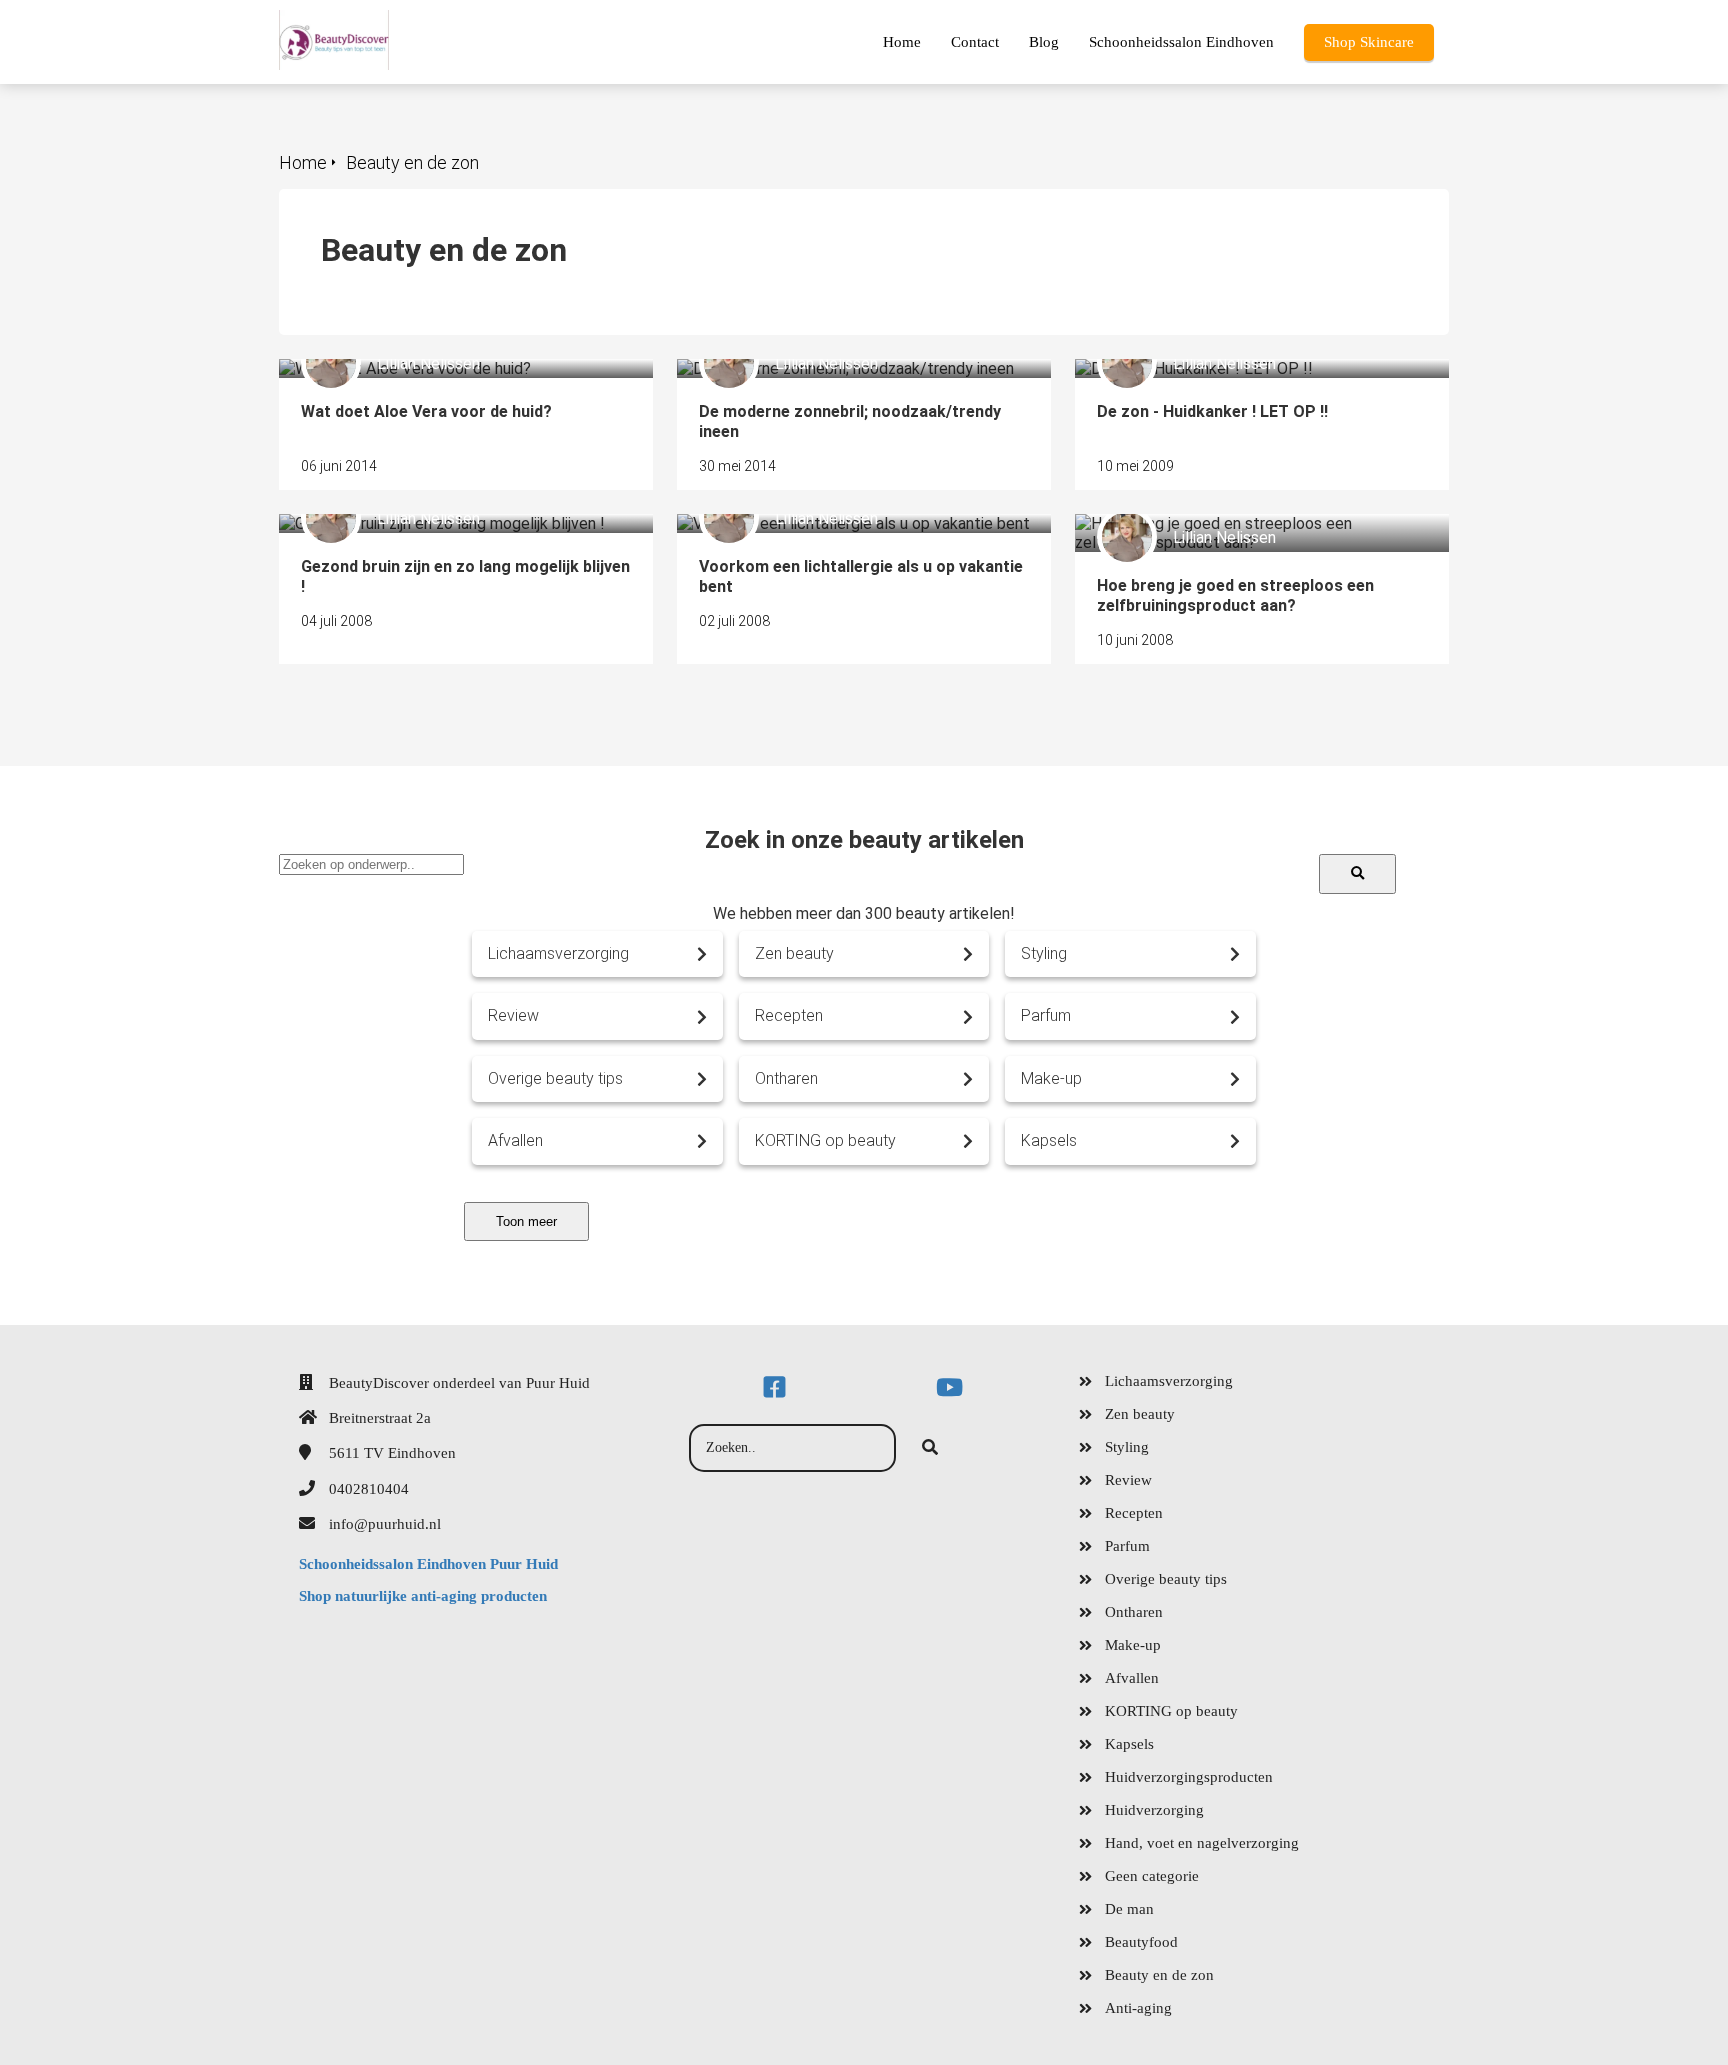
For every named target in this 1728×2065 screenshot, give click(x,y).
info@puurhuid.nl (385, 1524)
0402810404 (369, 1489)
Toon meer (526, 1221)
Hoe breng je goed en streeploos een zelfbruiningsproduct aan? (1205, 533)
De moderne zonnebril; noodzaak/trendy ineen (837, 368)
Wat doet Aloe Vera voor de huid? (397, 368)
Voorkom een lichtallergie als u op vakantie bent (845, 523)
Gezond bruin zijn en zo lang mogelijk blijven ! (434, 523)
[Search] (1357, 874)
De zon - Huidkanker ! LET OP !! (1186, 368)
